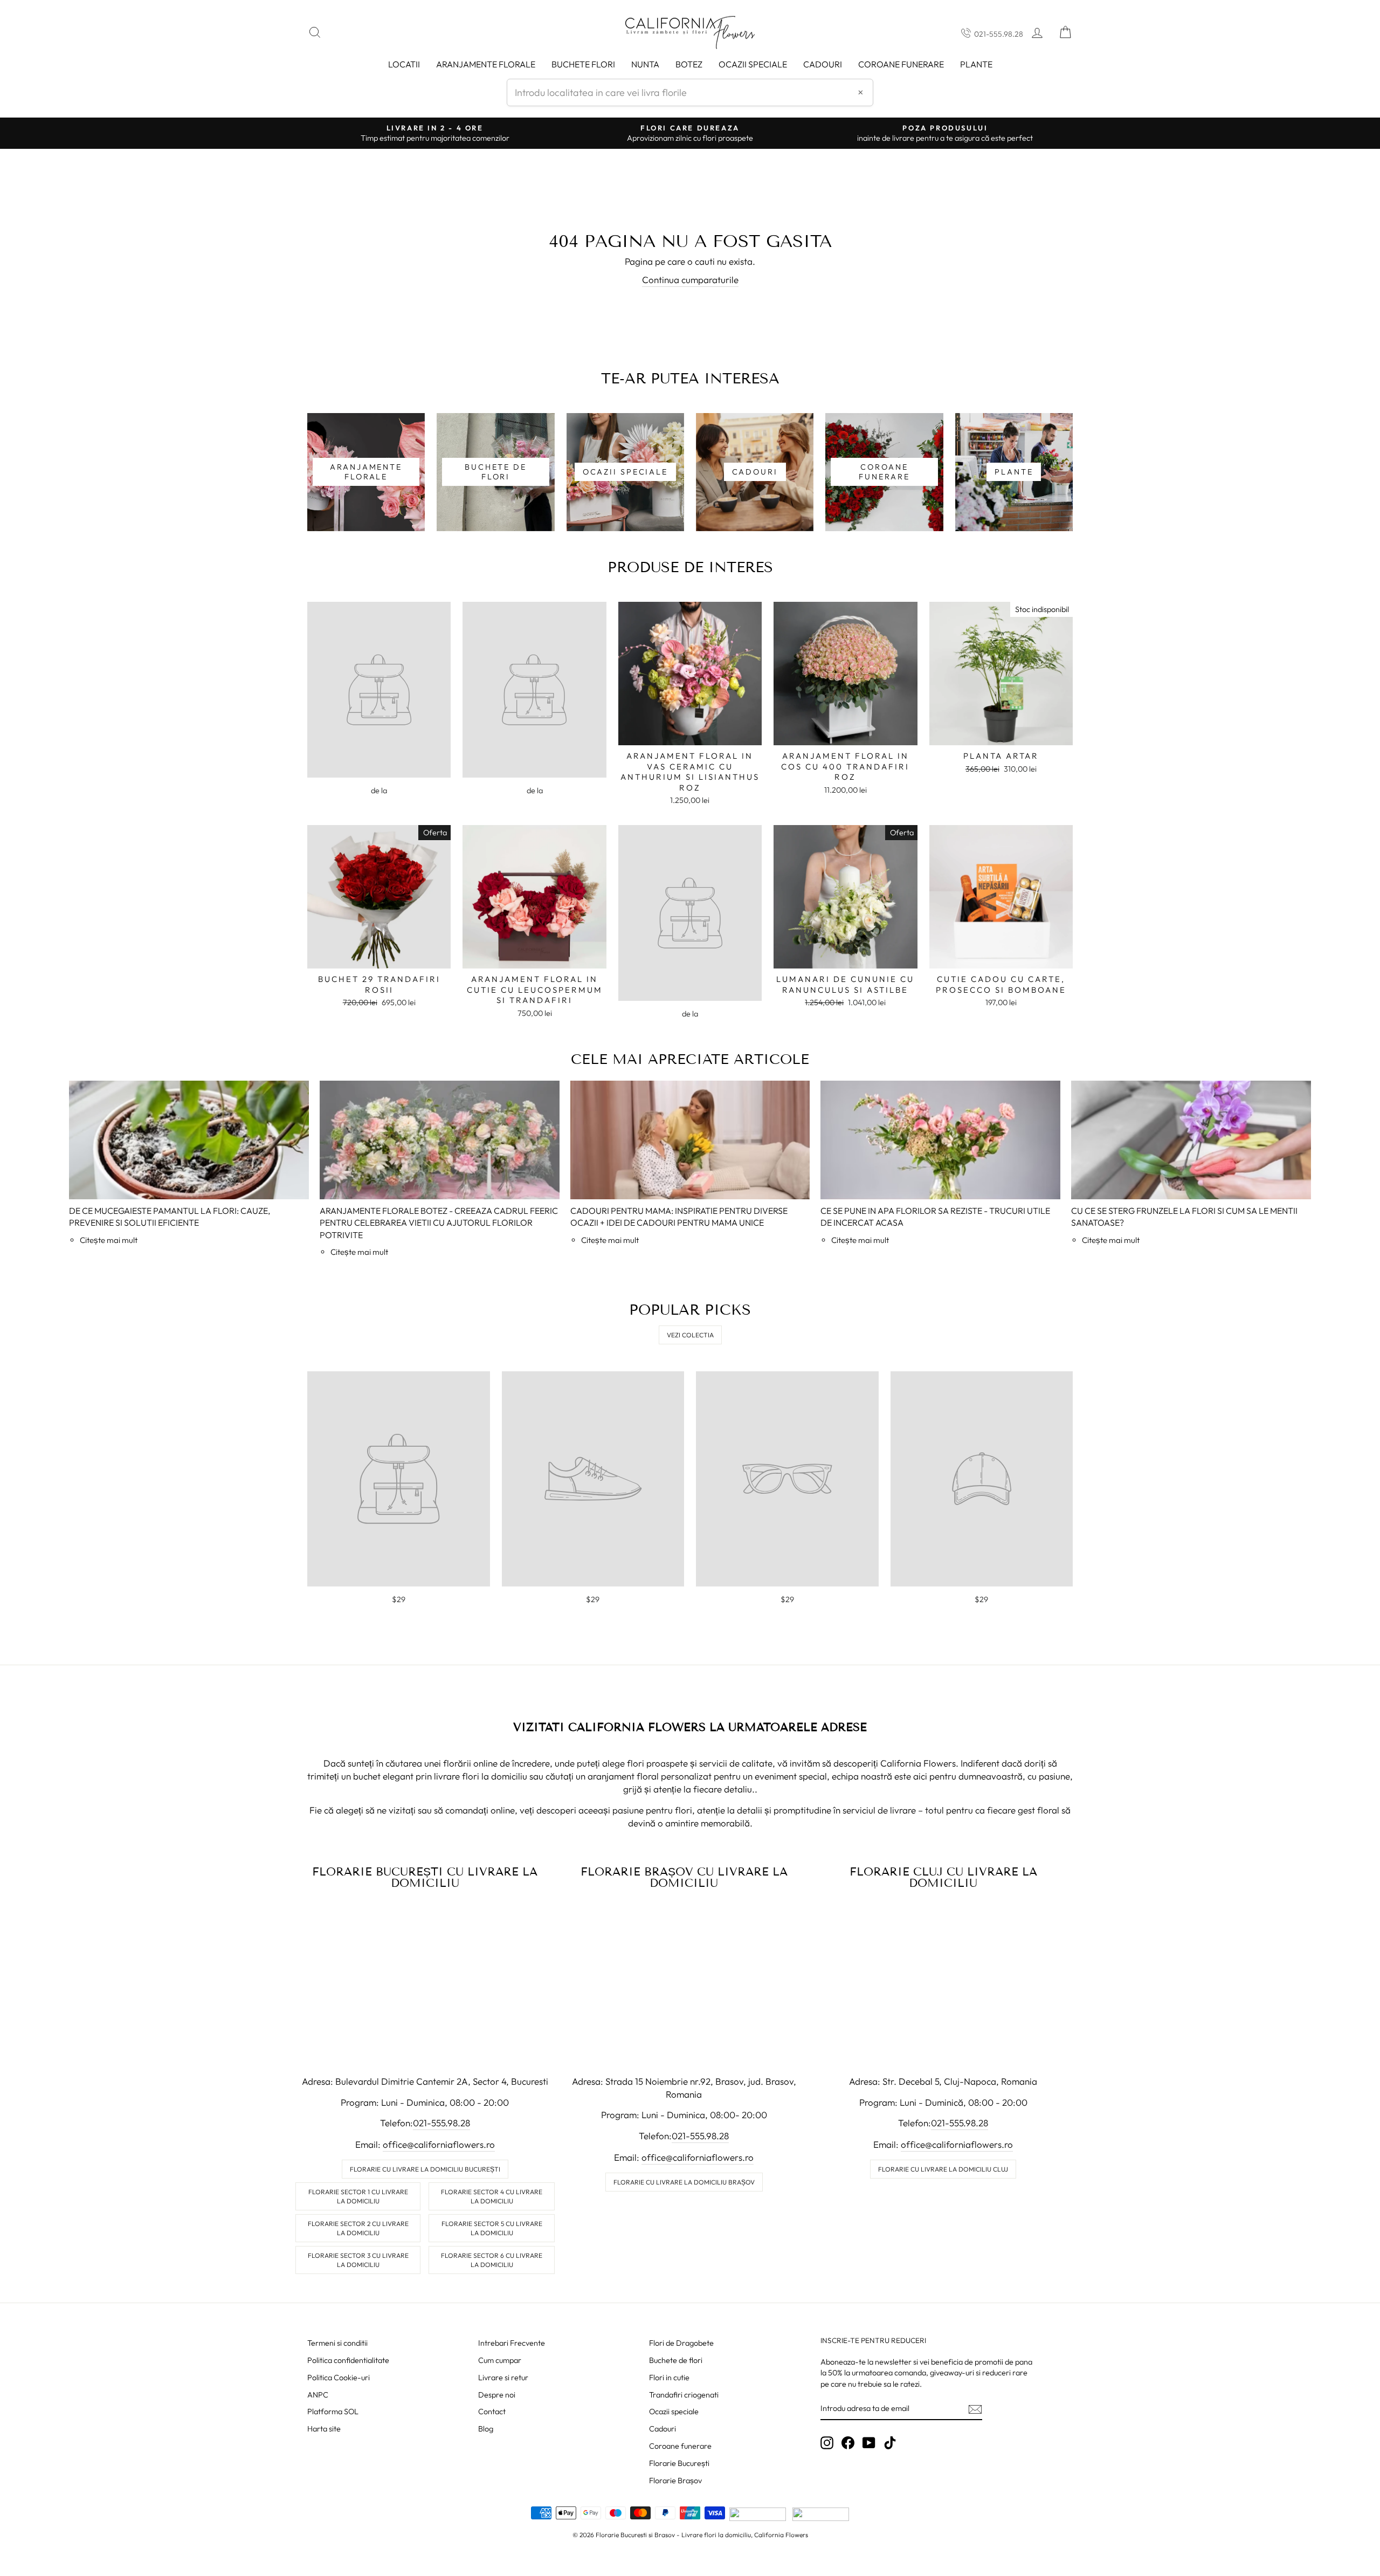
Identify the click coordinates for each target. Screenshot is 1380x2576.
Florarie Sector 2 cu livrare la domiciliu (358, 2228)
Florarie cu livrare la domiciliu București (425, 2169)
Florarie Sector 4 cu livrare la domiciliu (492, 2196)
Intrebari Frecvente (512, 2343)
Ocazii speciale (753, 64)
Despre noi (497, 2395)
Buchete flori (583, 64)
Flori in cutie (669, 2378)
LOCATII (404, 64)
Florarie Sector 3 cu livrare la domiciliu (358, 2260)
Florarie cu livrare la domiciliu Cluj (943, 2169)
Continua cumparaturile (690, 280)
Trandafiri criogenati (684, 2395)
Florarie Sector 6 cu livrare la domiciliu (492, 2260)
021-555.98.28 (999, 34)
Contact (492, 2412)
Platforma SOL (333, 2412)
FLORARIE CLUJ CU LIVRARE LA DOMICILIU (943, 1877)
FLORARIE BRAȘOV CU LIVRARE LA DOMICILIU (684, 1877)
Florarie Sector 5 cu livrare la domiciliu (492, 2228)
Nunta (645, 64)
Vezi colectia (690, 1335)
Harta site (324, 2429)
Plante (976, 64)
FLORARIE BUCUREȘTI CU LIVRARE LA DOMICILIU (425, 1877)
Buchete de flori (676, 2360)
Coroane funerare (680, 2446)
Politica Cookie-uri (339, 2378)
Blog (486, 2429)
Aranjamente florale (486, 64)
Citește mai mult (109, 1240)
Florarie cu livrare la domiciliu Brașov (684, 2182)
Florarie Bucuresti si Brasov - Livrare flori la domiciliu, (674, 2535)
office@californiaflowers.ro (439, 2144)
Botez (689, 64)
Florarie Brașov (675, 2481)
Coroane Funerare (901, 64)
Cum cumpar (500, 2360)
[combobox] (690, 92)
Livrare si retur (503, 2378)
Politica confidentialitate (348, 2360)
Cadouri (823, 64)
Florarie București (679, 2463)
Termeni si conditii (337, 2343)
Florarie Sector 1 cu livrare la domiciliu (358, 2196)
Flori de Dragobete (681, 2343)
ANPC (318, 2395)
